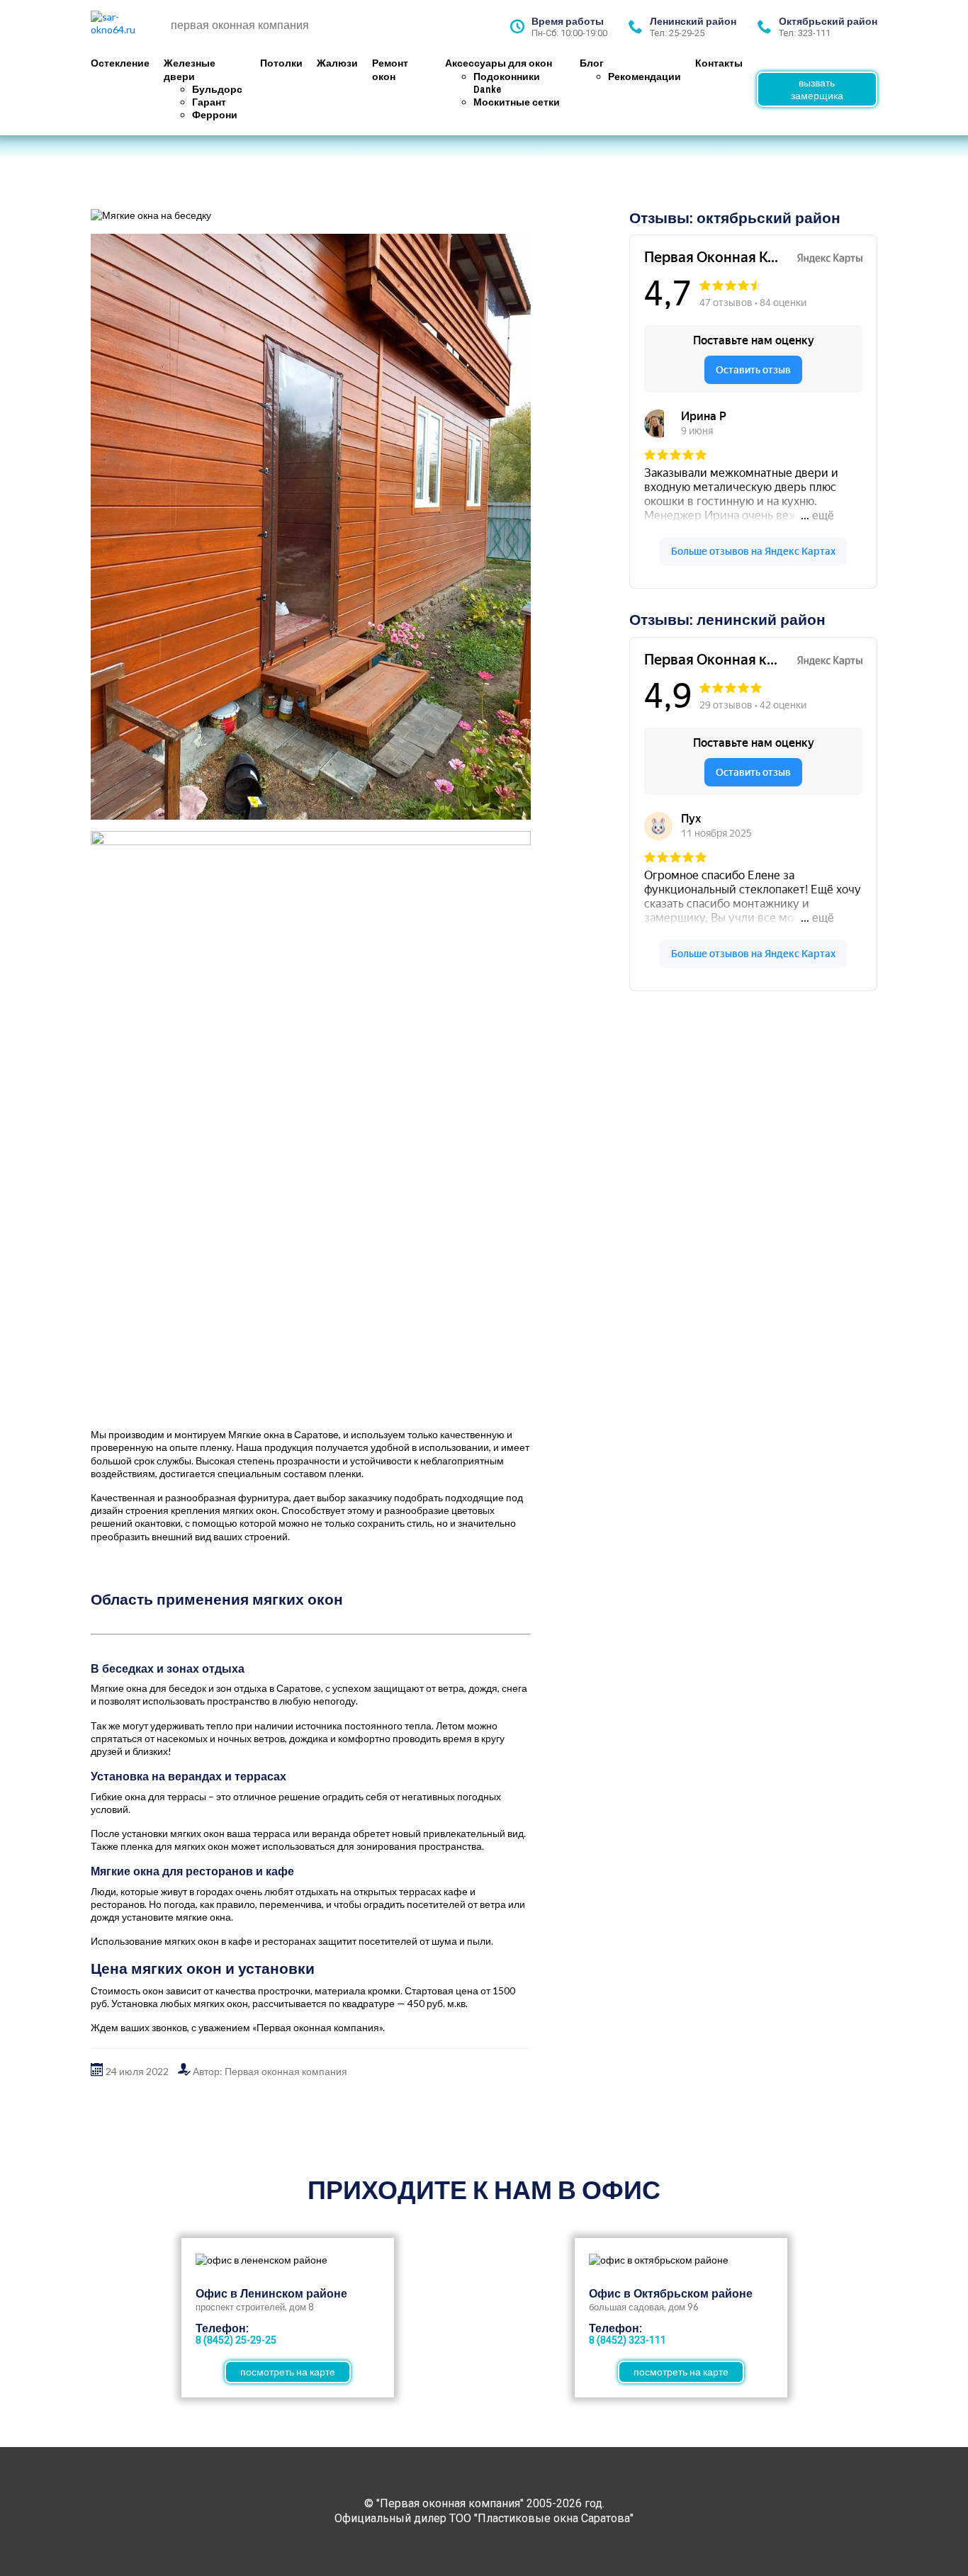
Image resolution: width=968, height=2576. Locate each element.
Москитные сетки (517, 102)
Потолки (281, 63)
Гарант (209, 102)
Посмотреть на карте (288, 2372)
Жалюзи (337, 63)
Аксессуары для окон (499, 63)
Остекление (120, 63)
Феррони (215, 115)
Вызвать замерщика (817, 89)
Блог (592, 63)
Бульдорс (217, 89)
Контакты (719, 63)
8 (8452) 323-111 (627, 2340)
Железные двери (190, 69)
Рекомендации (645, 77)
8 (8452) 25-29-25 (236, 2340)
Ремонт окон (390, 69)
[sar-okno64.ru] (126, 27)
